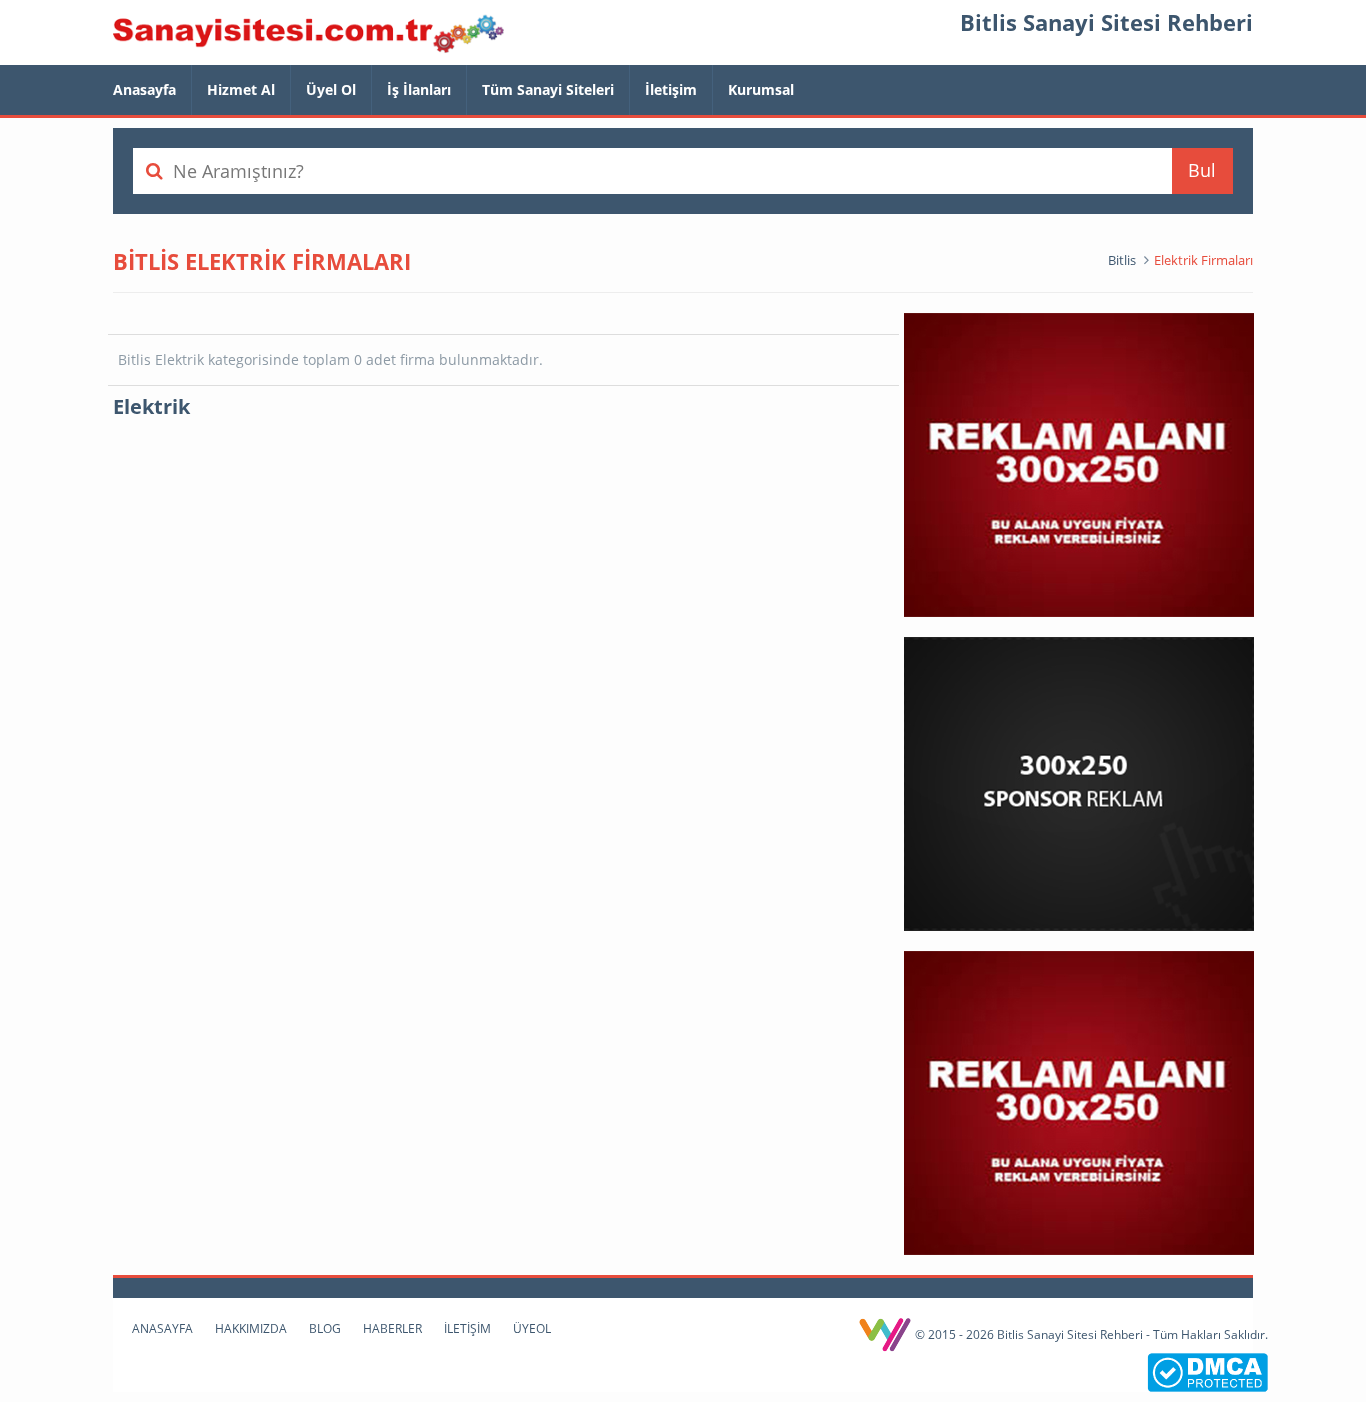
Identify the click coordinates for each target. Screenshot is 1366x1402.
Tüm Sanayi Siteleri (548, 89)
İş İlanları (419, 89)
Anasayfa (144, 89)
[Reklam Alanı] (1079, 463)
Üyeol (532, 1328)
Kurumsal (761, 89)
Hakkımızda (251, 1328)
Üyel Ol (331, 89)
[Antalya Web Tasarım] (886, 1334)
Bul (1202, 170)
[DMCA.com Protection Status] (1207, 1370)
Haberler (392, 1328)
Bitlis (1122, 260)
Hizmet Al (241, 89)
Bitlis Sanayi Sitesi (308, 35)
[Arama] (154, 171)
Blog (325, 1328)
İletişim (671, 89)
